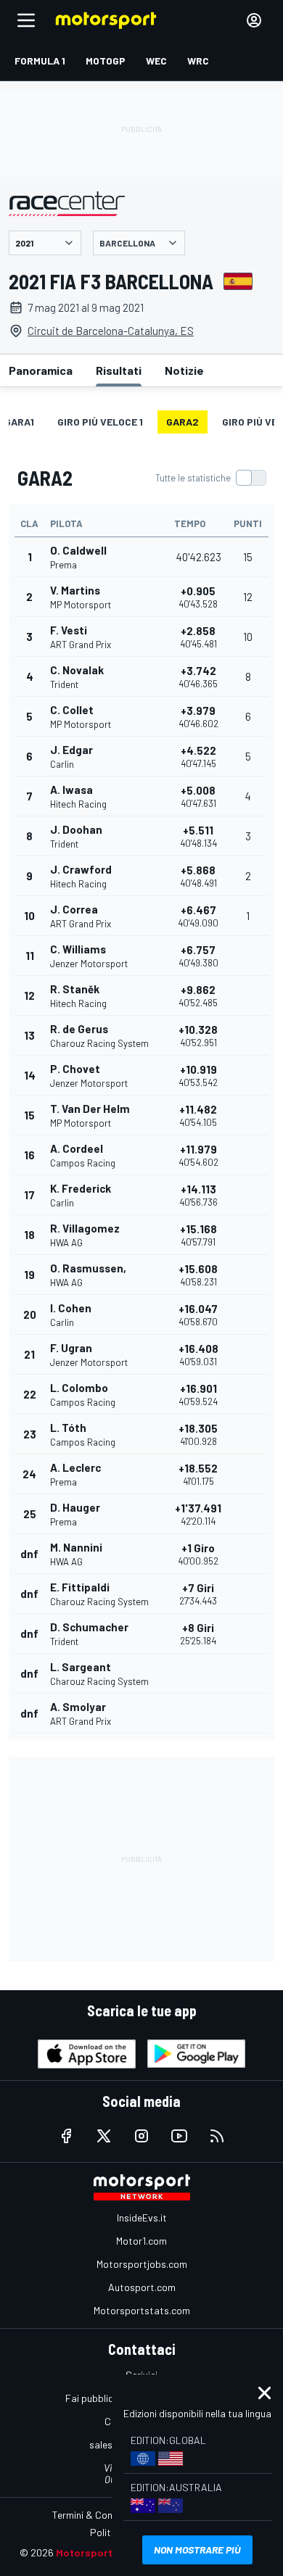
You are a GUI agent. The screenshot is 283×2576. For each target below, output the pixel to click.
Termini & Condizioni (96, 2515)
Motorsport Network (106, 2552)
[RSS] (217, 2136)
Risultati (119, 370)
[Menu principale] (26, 20)
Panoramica (41, 370)
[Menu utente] (254, 20)
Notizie (184, 370)
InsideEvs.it (142, 2217)
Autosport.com (142, 2287)
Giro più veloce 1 (100, 422)
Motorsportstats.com (142, 2310)
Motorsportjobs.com (142, 2264)
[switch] (210, 478)
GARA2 (182, 422)
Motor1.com (141, 2241)
